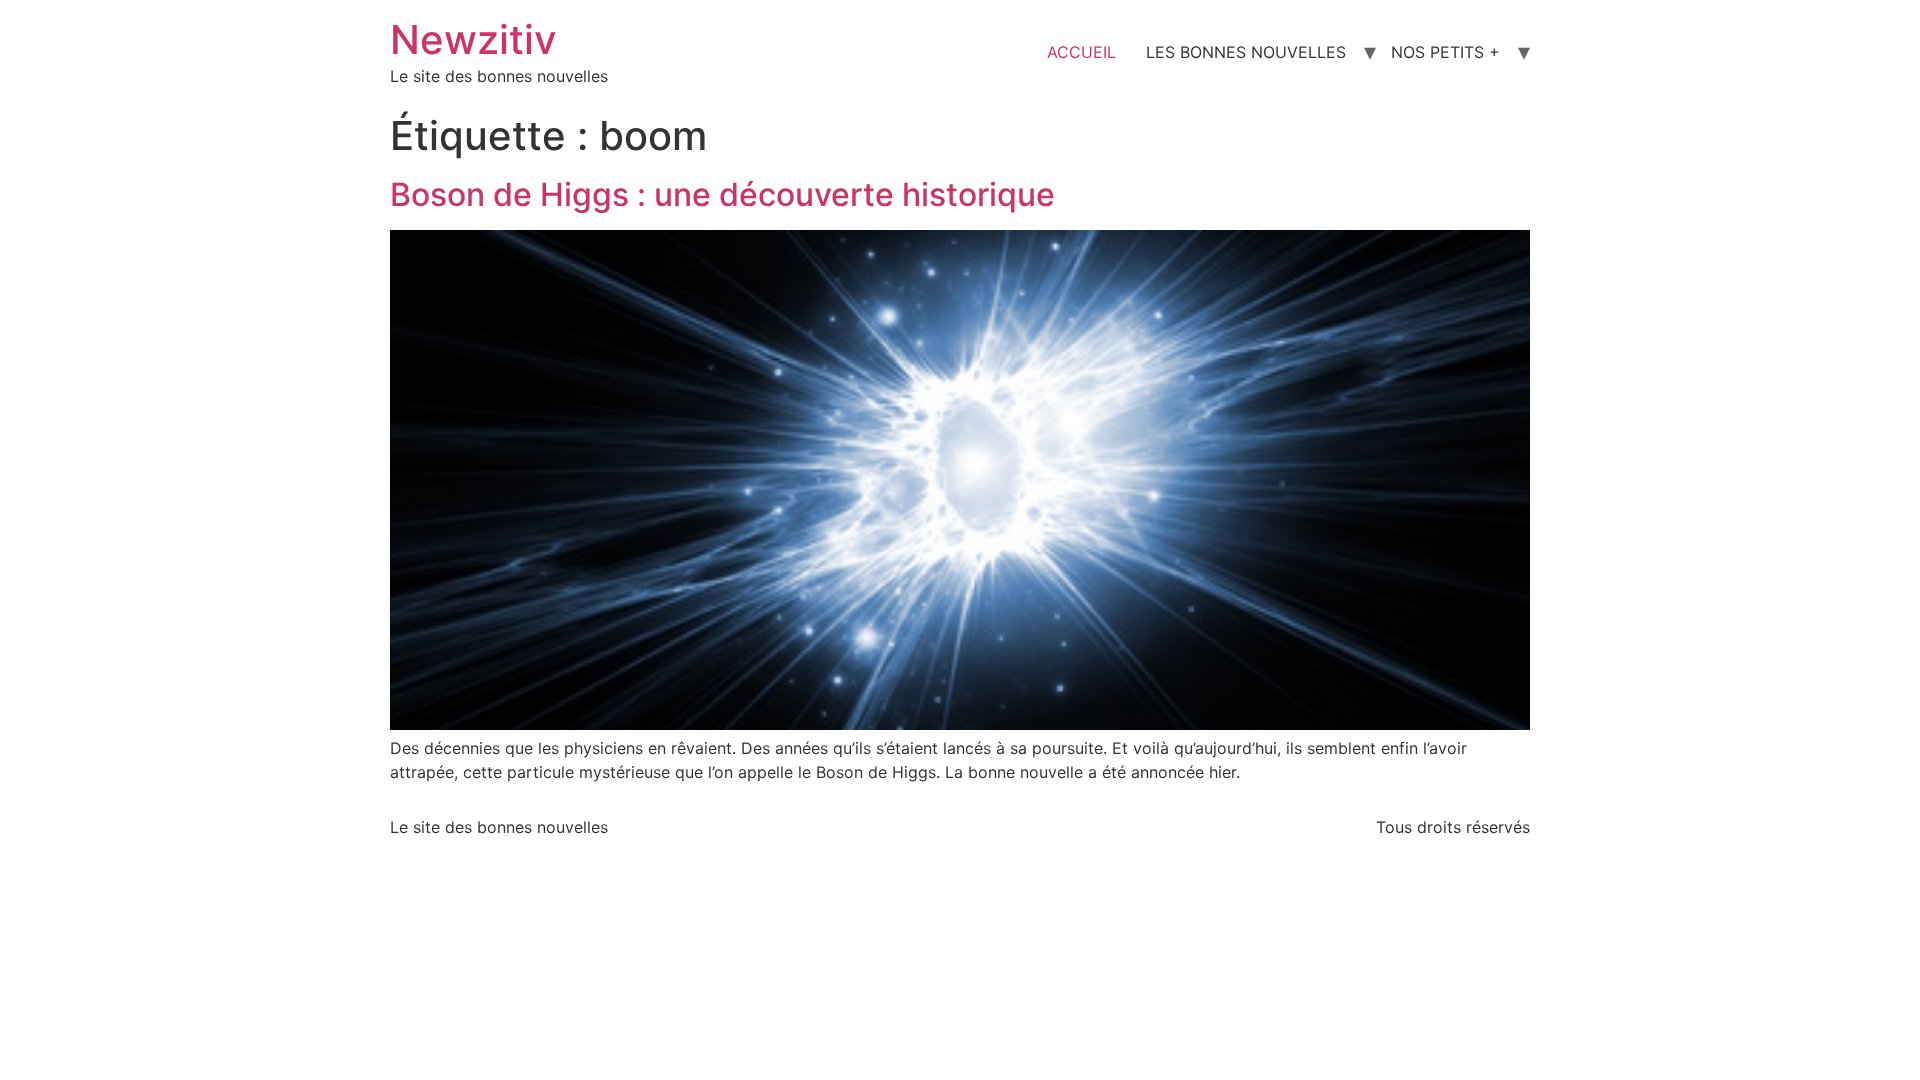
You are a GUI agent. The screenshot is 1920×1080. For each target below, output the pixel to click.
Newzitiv (473, 39)
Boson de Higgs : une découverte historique (722, 194)
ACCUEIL (1081, 52)
